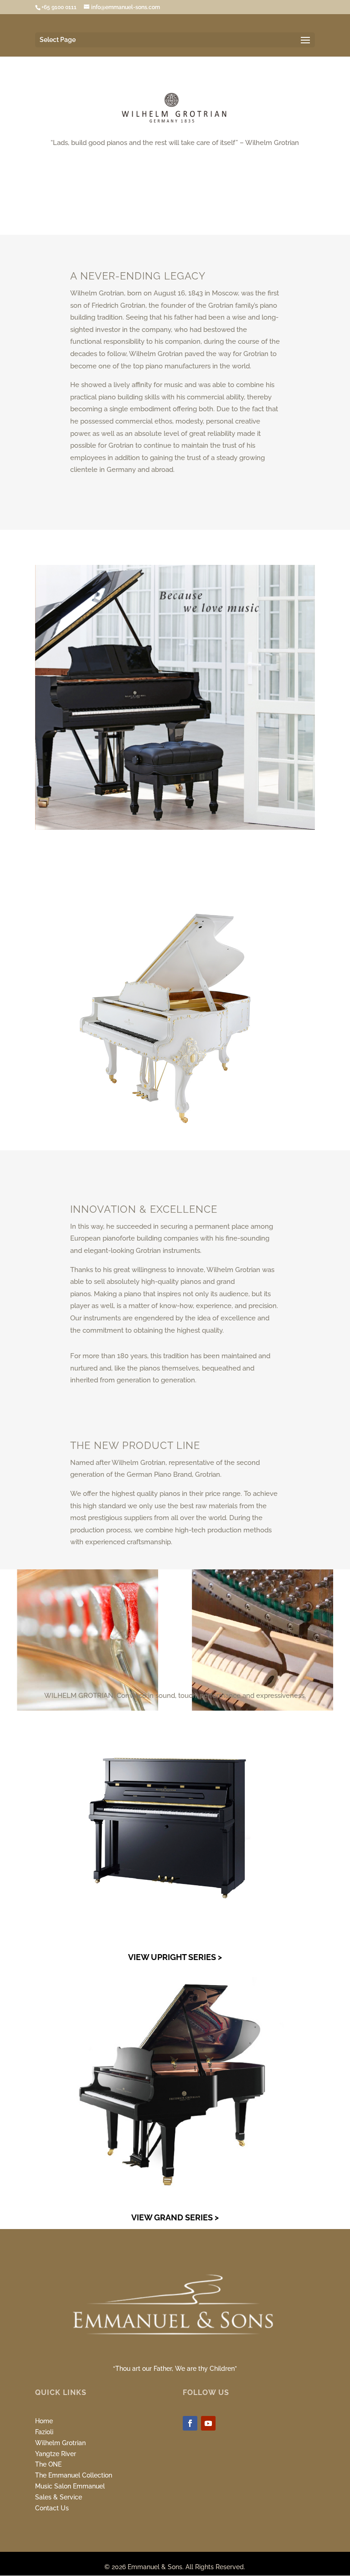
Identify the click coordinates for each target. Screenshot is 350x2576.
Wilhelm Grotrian (60, 2443)
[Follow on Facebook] (190, 2423)
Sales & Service (59, 2497)
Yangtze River (56, 2454)
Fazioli (44, 2432)
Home (44, 2421)
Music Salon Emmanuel (70, 2486)
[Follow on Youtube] (208, 2423)
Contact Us (52, 2508)
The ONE (48, 2464)
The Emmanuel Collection (74, 2475)
